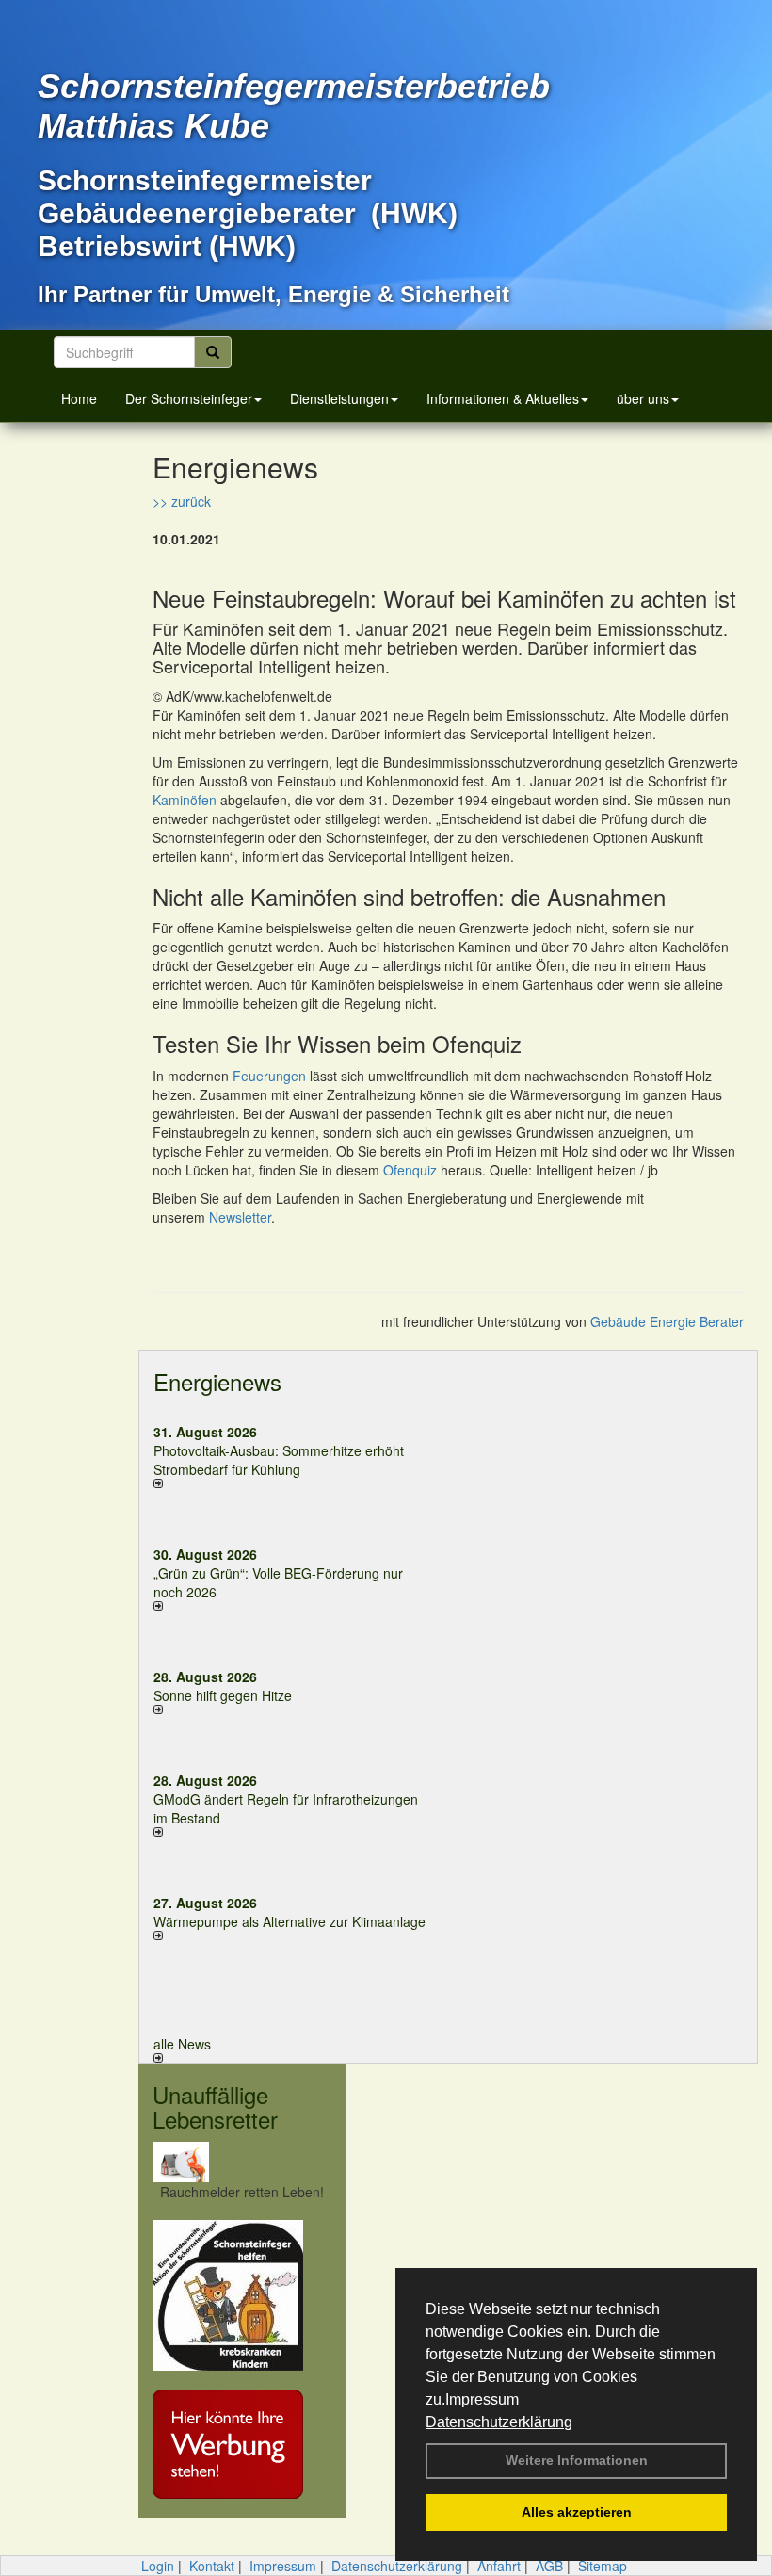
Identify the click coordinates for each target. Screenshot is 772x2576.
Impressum (482, 2399)
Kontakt (212, 2566)
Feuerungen (269, 1076)
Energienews (217, 1381)
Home (79, 398)
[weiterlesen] (294, 1483)
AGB (549, 2566)
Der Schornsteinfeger (189, 398)
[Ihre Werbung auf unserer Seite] (242, 2444)
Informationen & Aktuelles (503, 398)
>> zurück (182, 501)
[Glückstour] (242, 2295)
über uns (643, 398)
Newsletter (240, 1217)
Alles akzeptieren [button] (577, 2512)
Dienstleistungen (339, 398)
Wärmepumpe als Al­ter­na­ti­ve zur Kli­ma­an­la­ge (289, 1921)
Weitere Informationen (577, 2460)
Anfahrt (499, 2566)
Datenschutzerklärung (499, 2422)
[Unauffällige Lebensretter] (242, 2162)
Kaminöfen (185, 800)
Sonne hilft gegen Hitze (223, 1695)
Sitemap (603, 2566)
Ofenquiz (410, 1170)
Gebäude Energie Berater (667, 1321)
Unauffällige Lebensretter (215, 2106)
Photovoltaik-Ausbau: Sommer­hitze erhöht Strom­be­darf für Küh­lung (279, 1460)
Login (158, 2566)
